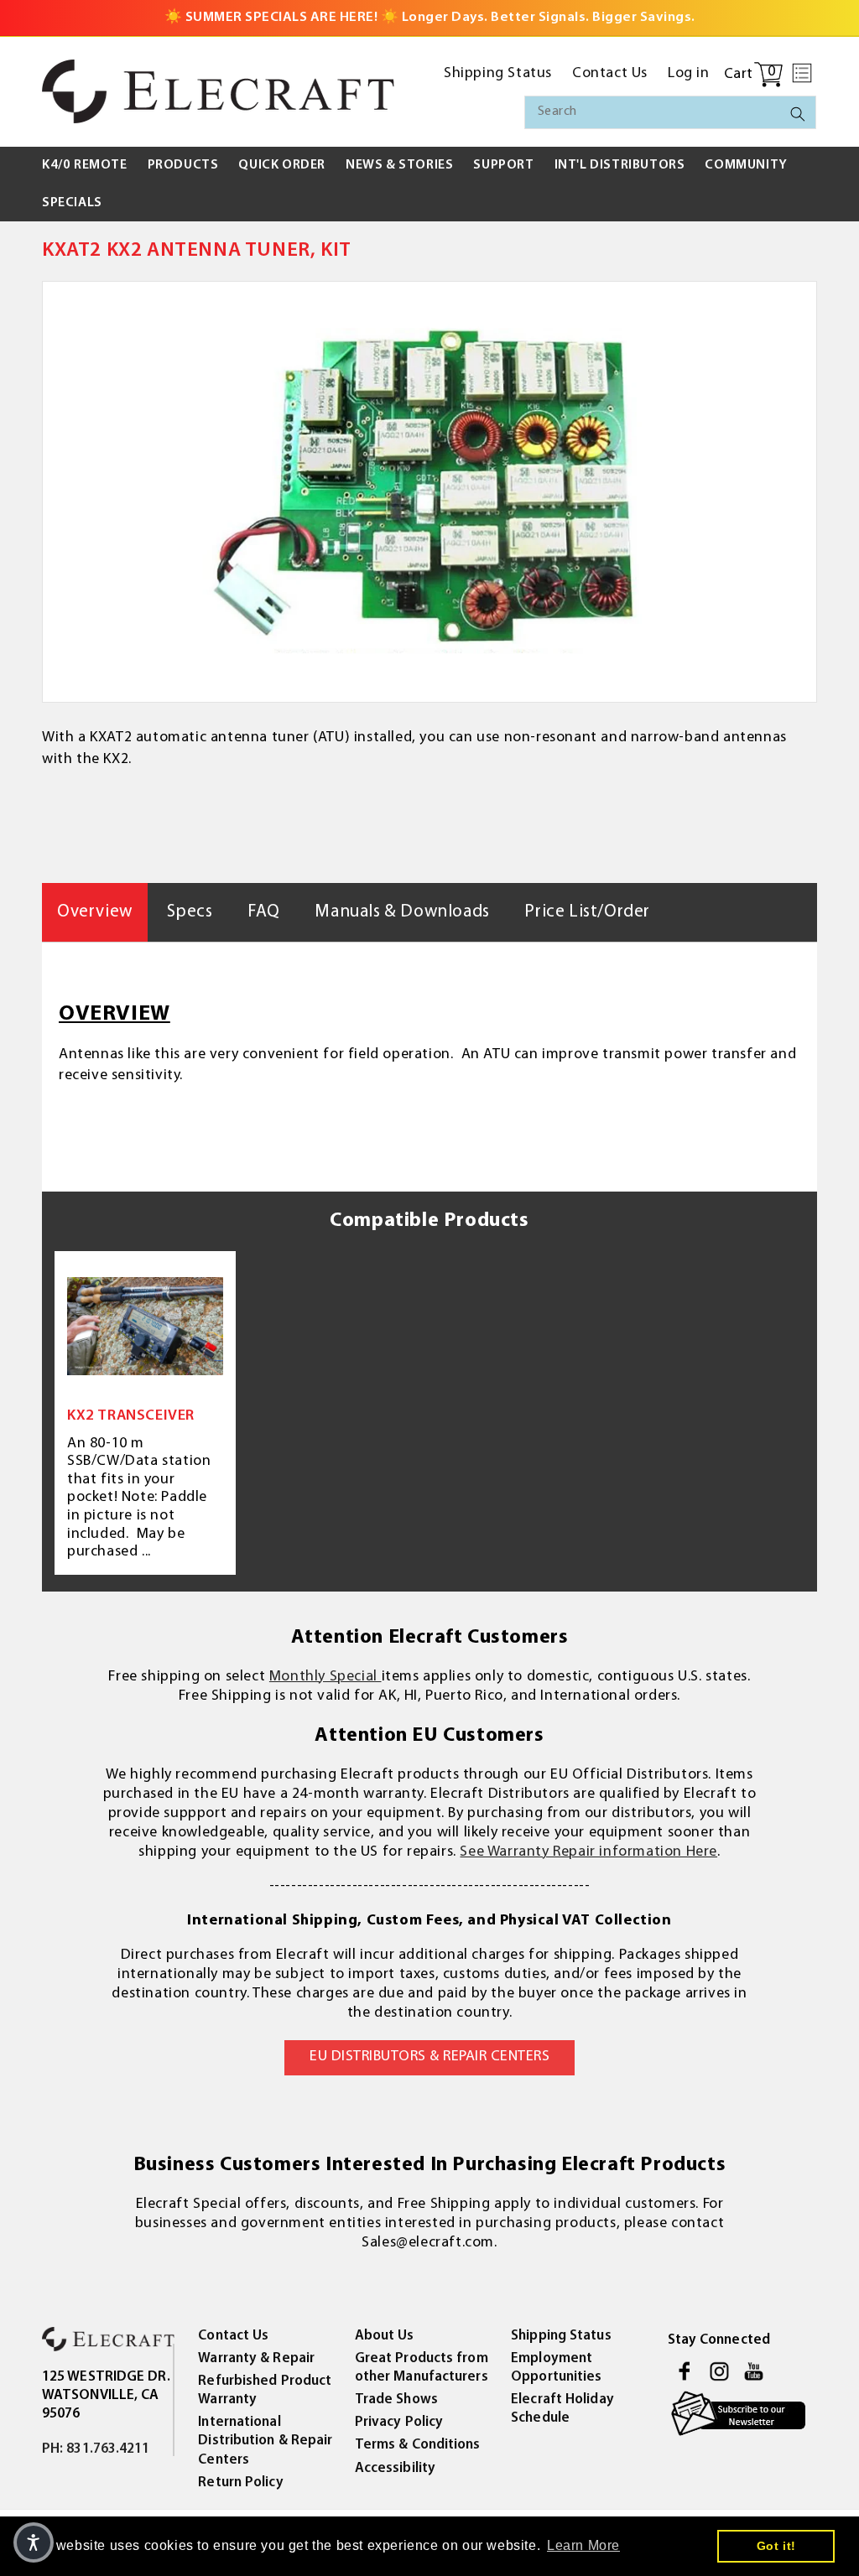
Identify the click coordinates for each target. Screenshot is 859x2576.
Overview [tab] (95, 912)
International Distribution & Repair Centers (265, 2441)
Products (183, 165)
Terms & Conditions (418, 2445)
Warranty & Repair (256, 2358)
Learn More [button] (583, 2545)
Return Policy (240, 2483)
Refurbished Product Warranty (265, 2390)
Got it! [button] (776, 2546)
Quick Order (282, 165)
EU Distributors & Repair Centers (429, 2057)
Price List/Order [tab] (587, 912)
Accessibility (395, 2468)
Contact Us (233, 2336)
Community (746, 165)
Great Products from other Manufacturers (422, 2368)
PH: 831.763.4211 (96, 2449)
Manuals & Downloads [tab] (402, 912)
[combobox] (670, 112)
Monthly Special (325, 1677)
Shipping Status (561, 2336)
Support (503, 165)
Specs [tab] (190, 912)
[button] (802, 73)
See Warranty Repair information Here (588, 1852)
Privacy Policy (399, 2422)
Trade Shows (396, 2399)
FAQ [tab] (264, 912)
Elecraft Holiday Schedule (562, 2409)
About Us (385, 2336)
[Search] (798, 114)
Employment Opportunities (556, 2368)
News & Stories (399, 165)
